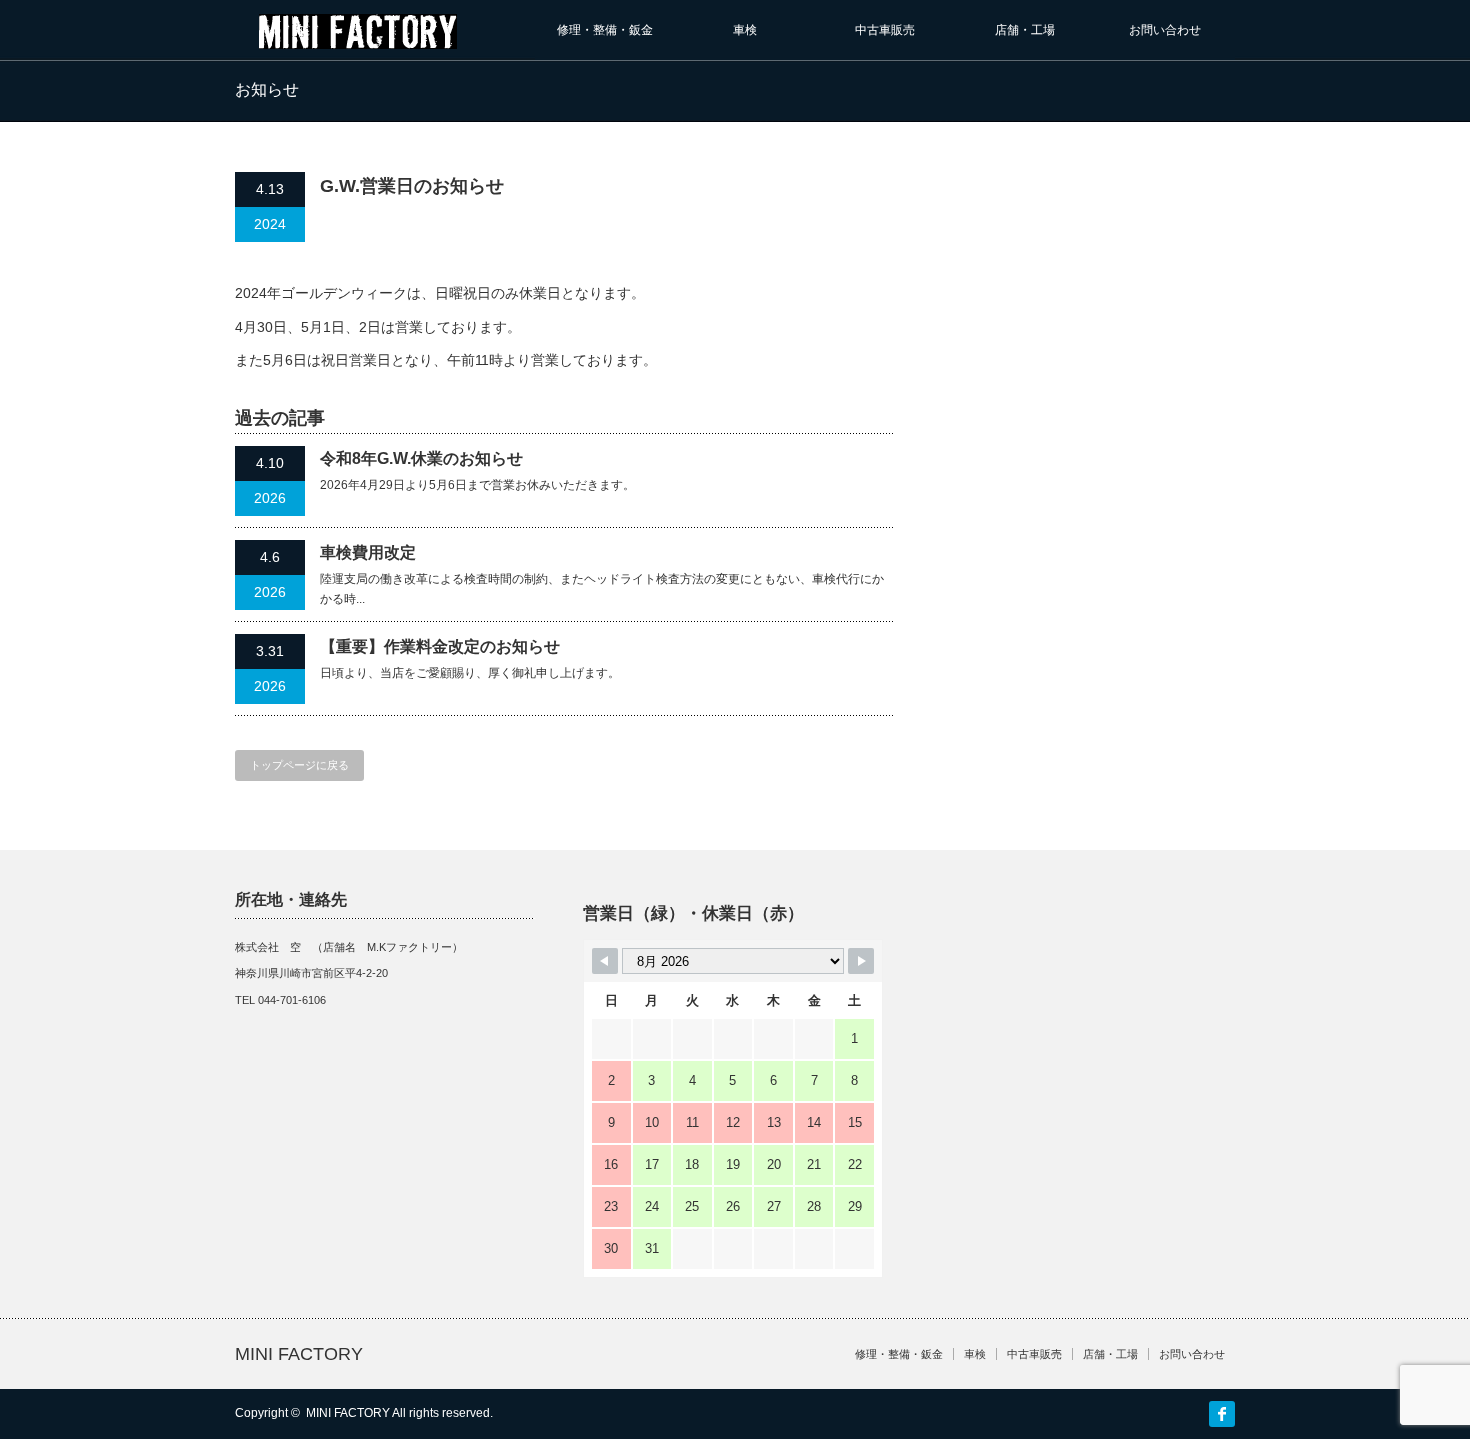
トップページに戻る (299, 765)
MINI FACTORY (299, 1354)
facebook (1222, 1414)
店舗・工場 (1025, 30)
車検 (745, 30)
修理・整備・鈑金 (605, 30)
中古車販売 (885, 30)
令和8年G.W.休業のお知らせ (421, 458)
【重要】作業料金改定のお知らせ (440, 646)
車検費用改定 (368, 552)
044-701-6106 (292, 1000)
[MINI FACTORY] (358, 39)
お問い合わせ (1165, 30)
